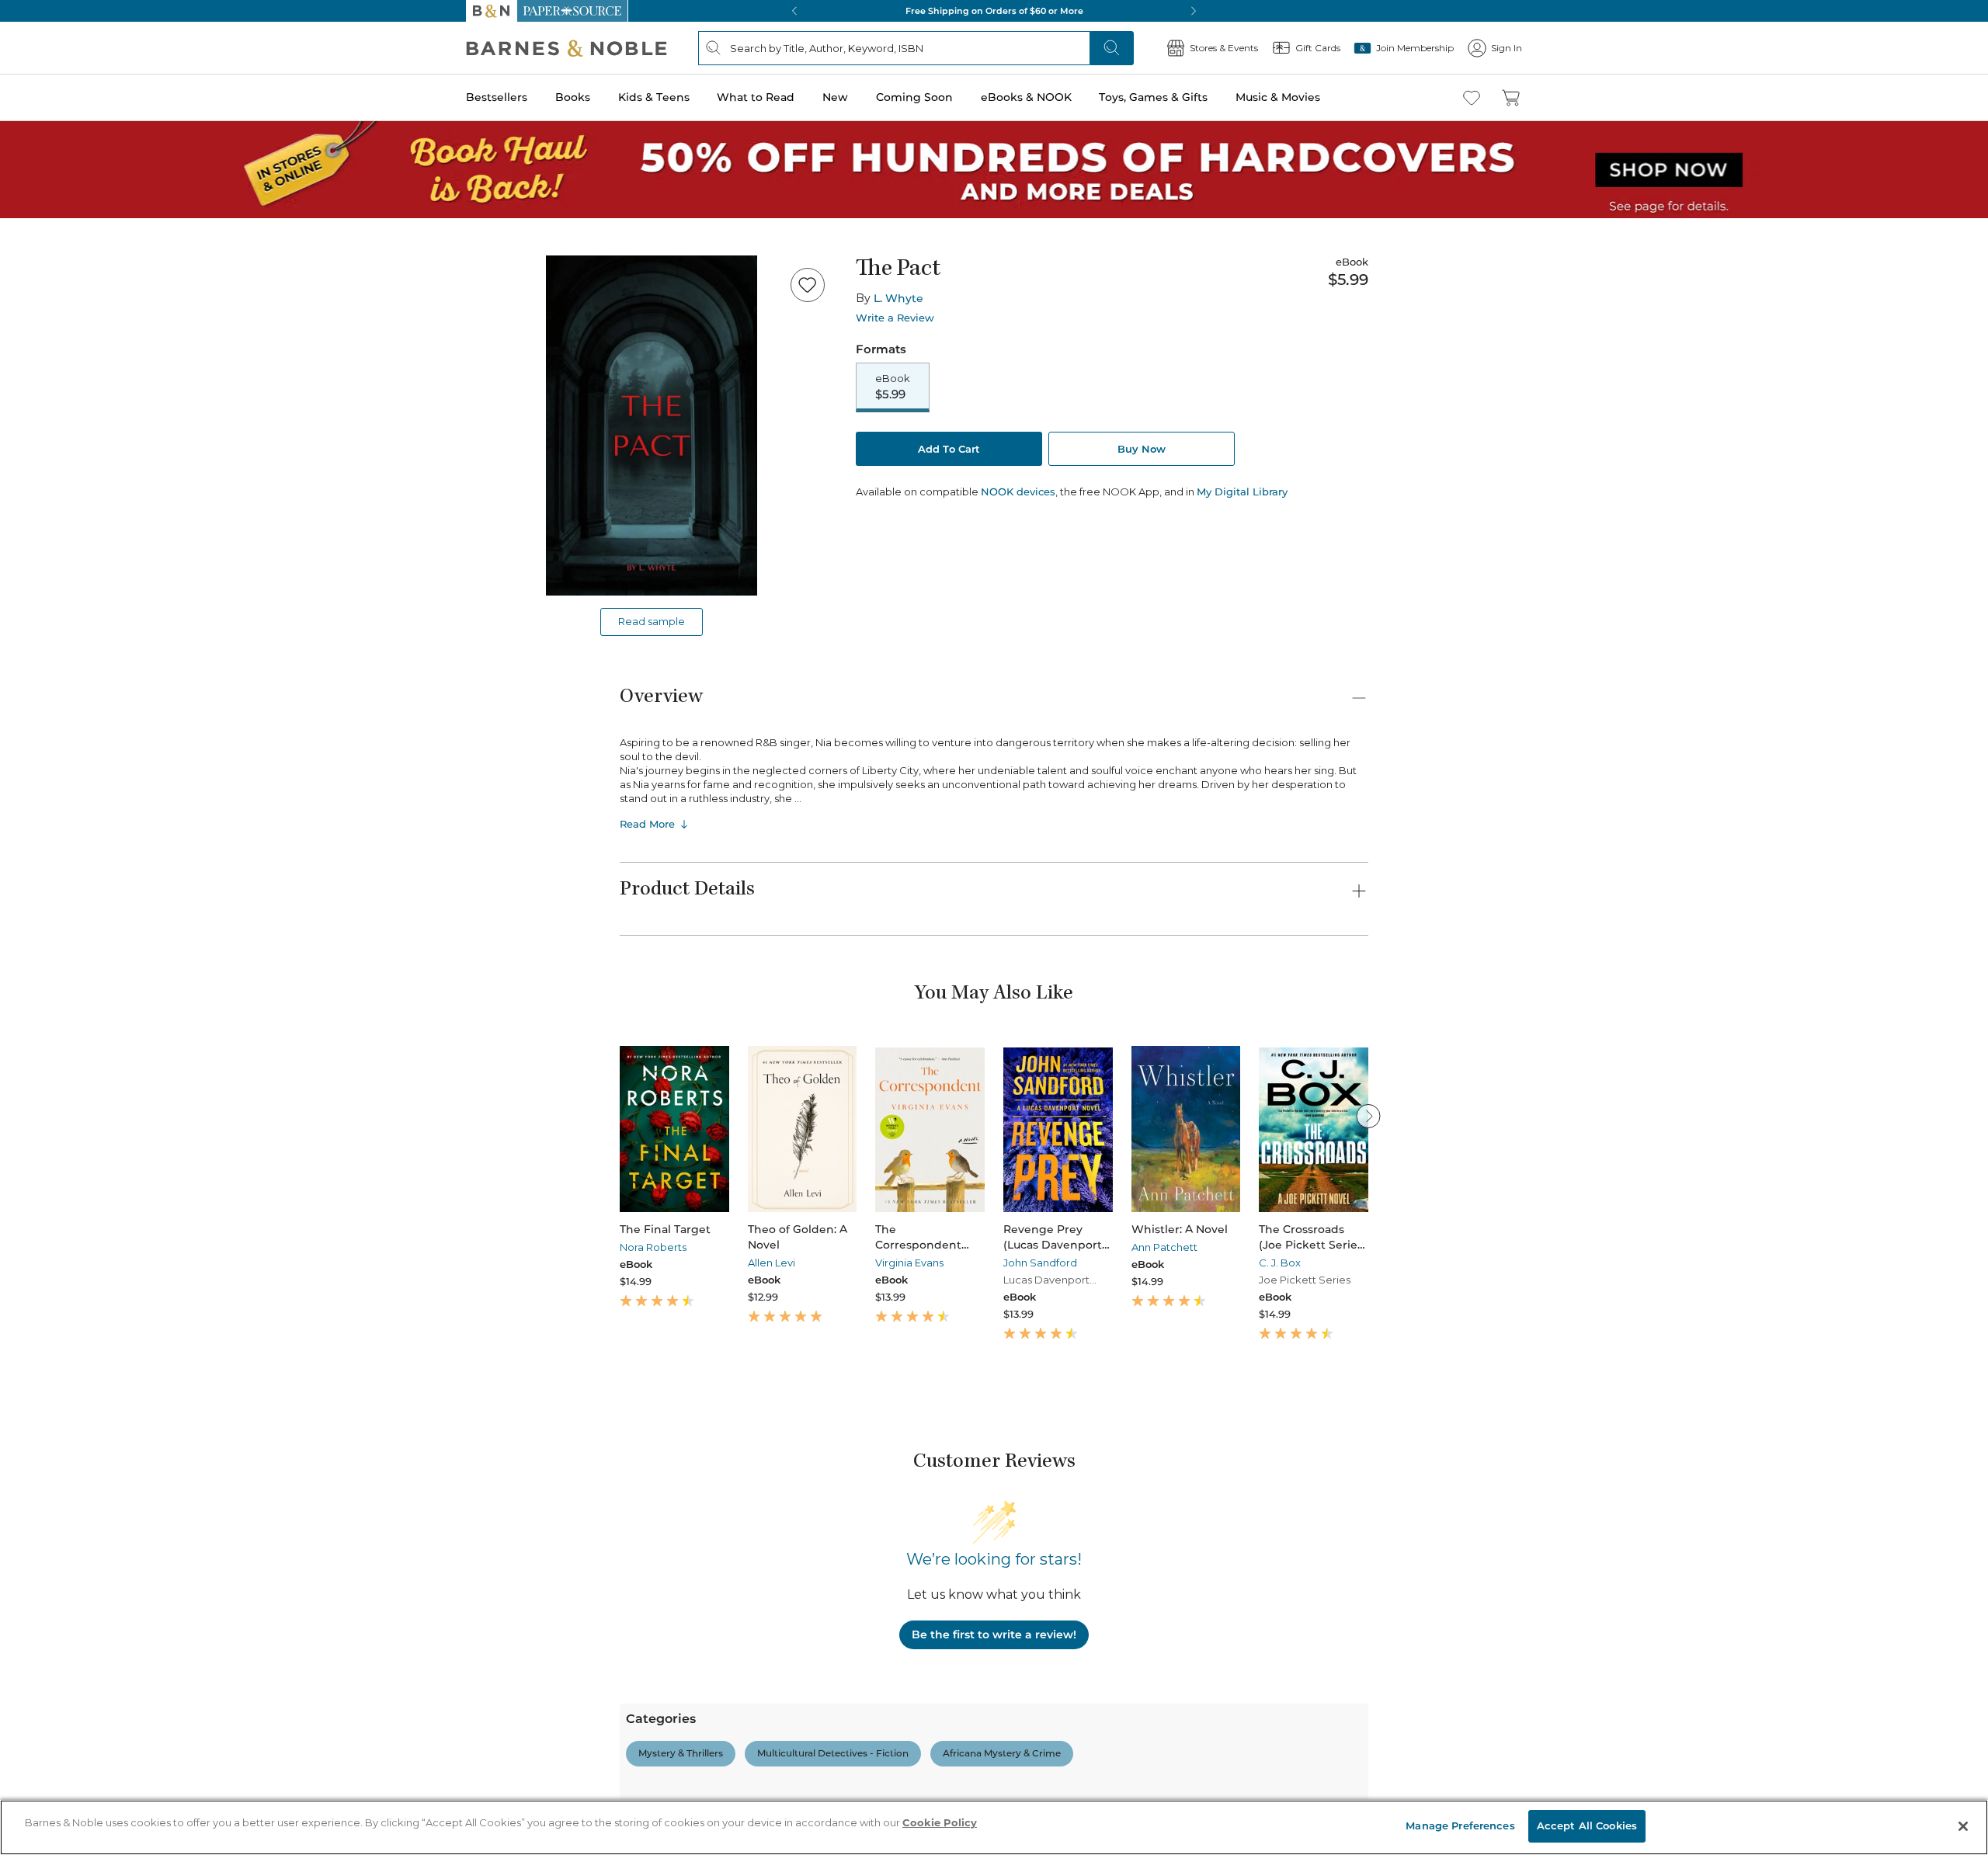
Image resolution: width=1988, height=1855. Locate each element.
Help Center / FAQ (103, 1659)
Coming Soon (40, 506)
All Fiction (95, 1751)
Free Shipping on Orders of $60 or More (106, 977)
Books (27, 445)
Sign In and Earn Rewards (102, 1592)
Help (37, 670)
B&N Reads (55, 577)
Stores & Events (68, 623)
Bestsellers (32, 429)
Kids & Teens (43, 461)
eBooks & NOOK (51, 521)
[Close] (22, 251)
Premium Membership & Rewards (140, 1636)
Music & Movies (49, 554)
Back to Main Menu (63, 700)
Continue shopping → (61, 194)
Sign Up (27, 141)
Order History (59, 598)
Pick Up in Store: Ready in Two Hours (102, 1030)
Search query (60, 281)
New (18, 492)
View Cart (34, 61)
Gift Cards (54, 648)
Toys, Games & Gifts (60, 538)
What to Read (43, 477)
